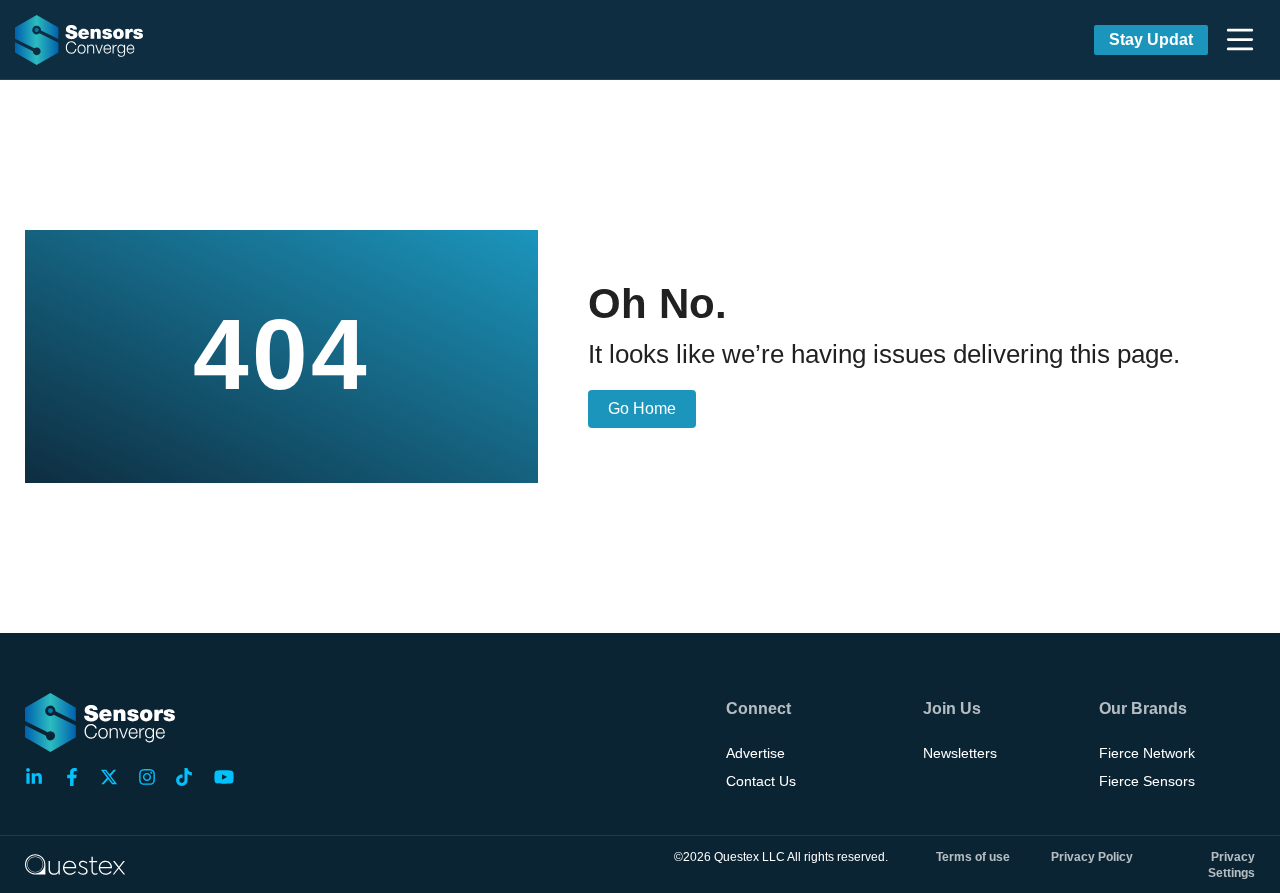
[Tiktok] (190, 777)
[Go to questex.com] (75, 864)
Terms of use (973, 857)
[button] (1240, 40)
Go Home (642, 408)
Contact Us (761, 781)
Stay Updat (1151, 39)
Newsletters (960, 753)
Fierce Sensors (1147, 781)
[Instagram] (153, 777)
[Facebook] (78, 777)
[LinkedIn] (40, 777)
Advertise (755, 753)
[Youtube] (228, 777)
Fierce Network (1147, 753)
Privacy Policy (1092, 857)
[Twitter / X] (115, 777)
